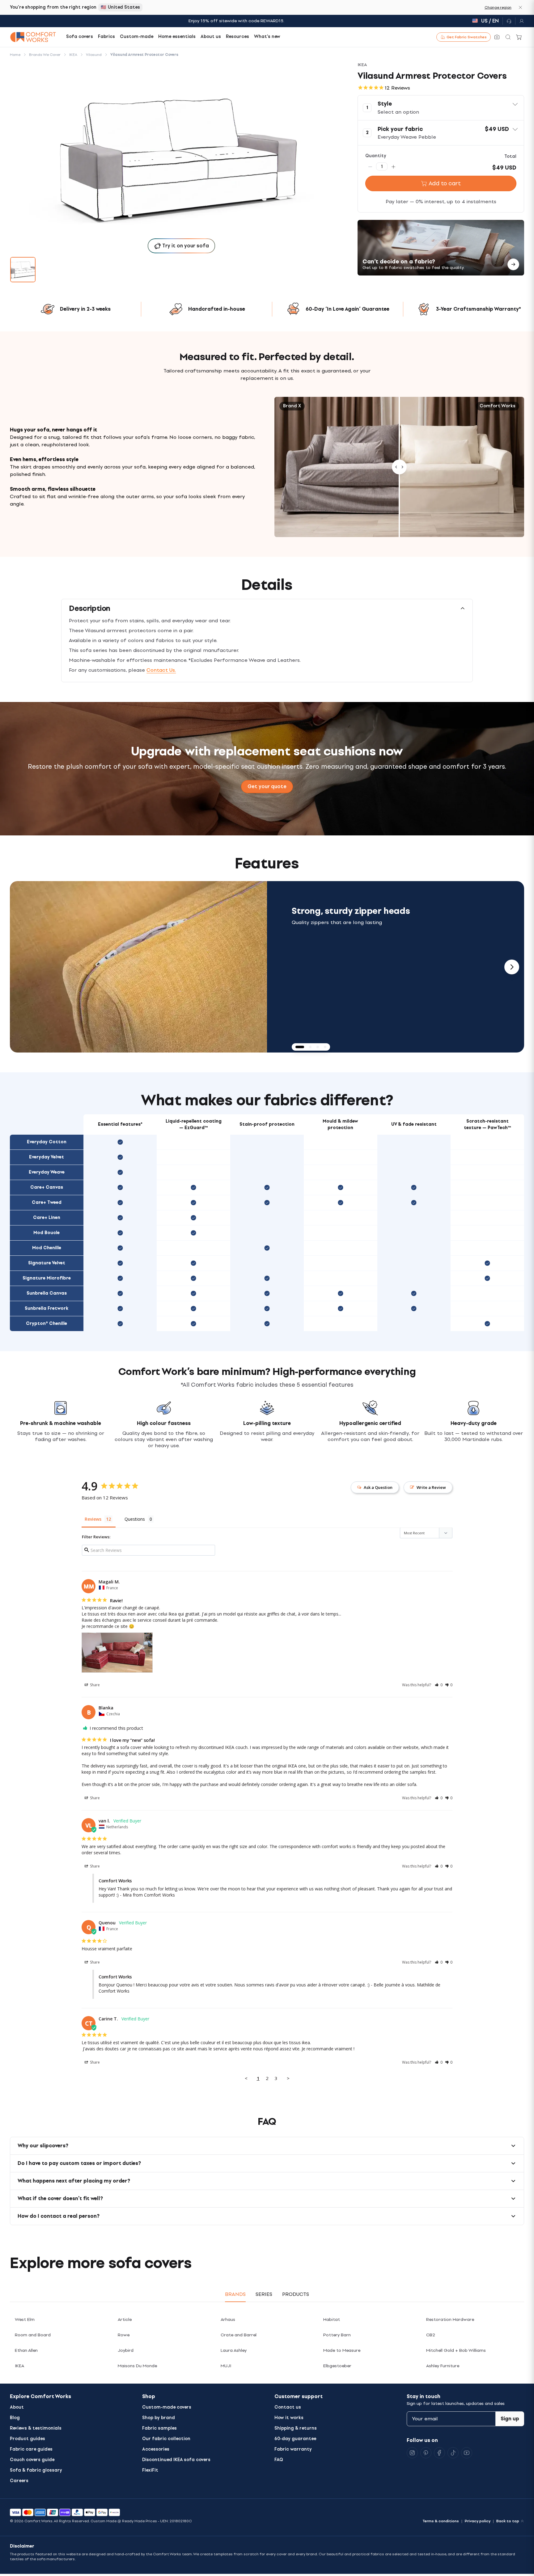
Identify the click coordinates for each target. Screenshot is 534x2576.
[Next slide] (512, 967)
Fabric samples (159, 2428)
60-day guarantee (295, 2439)
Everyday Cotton (47, 1142)
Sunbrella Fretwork (47, 1308)
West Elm (25, 2320)
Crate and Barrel (239, 2335)
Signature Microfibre (47, 1278)
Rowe (124, 2335)
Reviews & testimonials (36, 2428)
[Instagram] (412, 2453)
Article (125, 2320)
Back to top (508, 2521)
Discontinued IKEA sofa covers (176, 2460)
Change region (498, 7)
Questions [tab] (135, 1519)
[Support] (509, 21)
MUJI (226, 2366)
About (17, 2407)
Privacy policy (478, 2521)
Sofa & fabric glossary (36, 2470)
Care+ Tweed (47, 1202)
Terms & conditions (441, 2521)
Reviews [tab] (93, 1519)
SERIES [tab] (264, 2294)
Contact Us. (161, 670)
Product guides (28, 2439)
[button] (441, 108)
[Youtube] (467, 2453)
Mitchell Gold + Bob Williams (456, 2350)
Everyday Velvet (47, 1157)
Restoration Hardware (450, 2320)
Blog (15, 2418)
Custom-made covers (167, 2407)
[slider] (399, 467)
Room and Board (33, 2335)
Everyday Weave (47, 1172)
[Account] (520, 21)
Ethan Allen (26, 2350)
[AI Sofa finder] (497, 37)
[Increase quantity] (393, 166)
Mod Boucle (47, 1233)
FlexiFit (150, 2470)
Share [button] (94, 1685)
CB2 (431, 2335)
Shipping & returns (296, 2428)
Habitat (332, 2320)
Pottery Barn (337, 2335)
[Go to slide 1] (23, 270)
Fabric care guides (31, 2449)
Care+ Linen (47, 1218)
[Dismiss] (520, 7)
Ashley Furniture (443, 2366)
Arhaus (228, 2320)
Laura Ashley (234, 2350)
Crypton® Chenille (47, 1324)
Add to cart (445, 183)
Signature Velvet (47, 1263)
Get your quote (267, 786)
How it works (289, 2418)
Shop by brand (159, 2418)
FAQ (279, 2460)
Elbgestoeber (337, 2366)
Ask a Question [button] (378, 1487)
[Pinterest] (426, 2453)
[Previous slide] (22, 967)
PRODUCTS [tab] (296, 2294)
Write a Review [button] (431, 1487)
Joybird (126, 2350)
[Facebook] (439, 2453)
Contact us (288, 2407)
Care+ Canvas (47, 1187)
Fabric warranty (293, 2449)
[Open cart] (519, 37)
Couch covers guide (32, 2460)
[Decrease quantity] (370, 166)
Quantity (376, 156)
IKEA (19, 2366)
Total (510, 156)
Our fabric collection (166, 2439)
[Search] (508, 37)
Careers (19, 2481)
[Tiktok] (453, 2453)
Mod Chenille (47, 1248)
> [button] (288, 2078)
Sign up (510, 2419)
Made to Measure (342, 2350)
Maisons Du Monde (137, 2366)
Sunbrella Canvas (47, 1293)
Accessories (156, 2449)
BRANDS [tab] (235, 2294)
